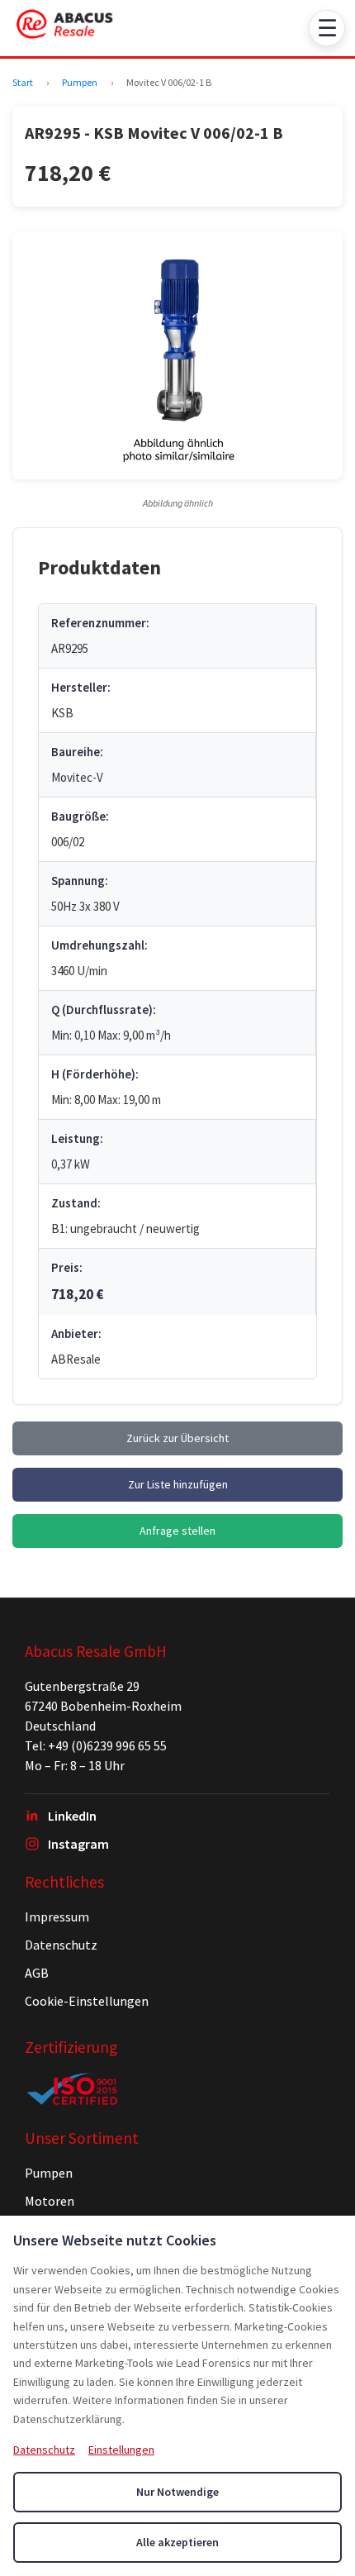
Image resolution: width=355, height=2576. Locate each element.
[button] (177, 355)
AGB (37, 1973)
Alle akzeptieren (177, 2542)
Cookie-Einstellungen (87, 2001)
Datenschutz (61, 1945)
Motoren (50, 2201)
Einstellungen (121, 2450)
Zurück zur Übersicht (177, 1438)
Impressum (57, 1917)
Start (23, 82)
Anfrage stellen (177, 1531)
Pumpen (80, 82)
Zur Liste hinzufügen (178, 1484)
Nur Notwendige (177, 2492)
